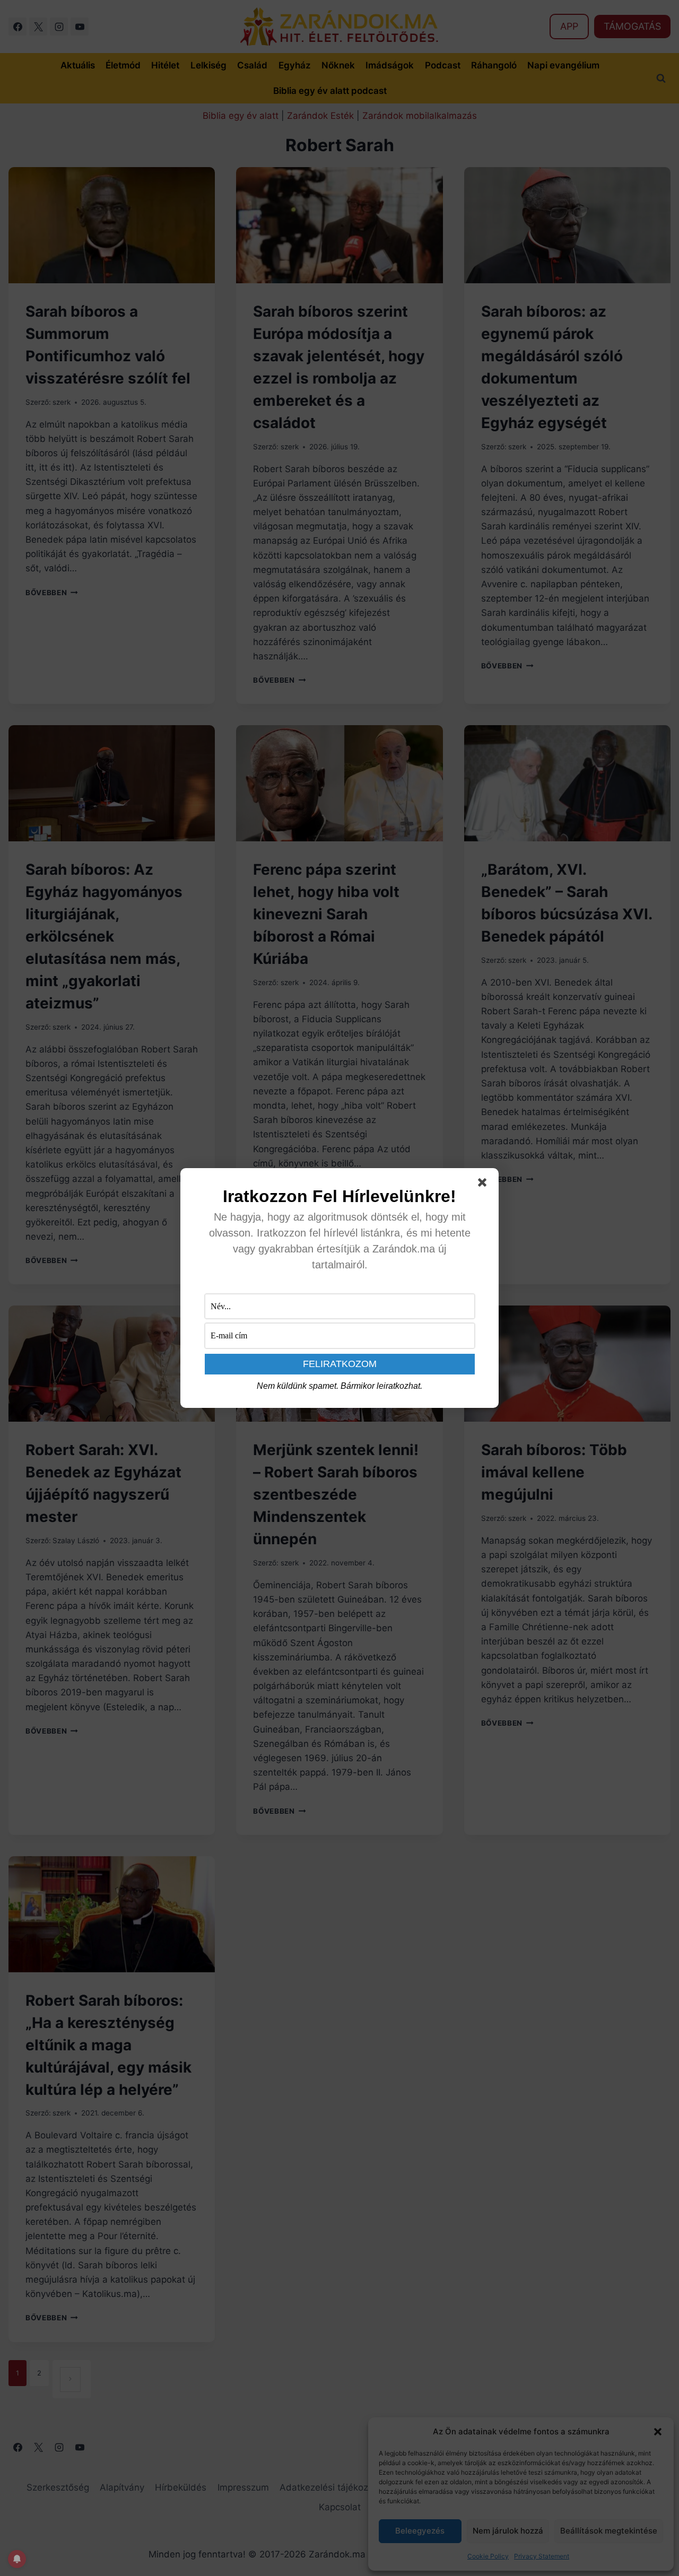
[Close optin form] (484, 1185)
